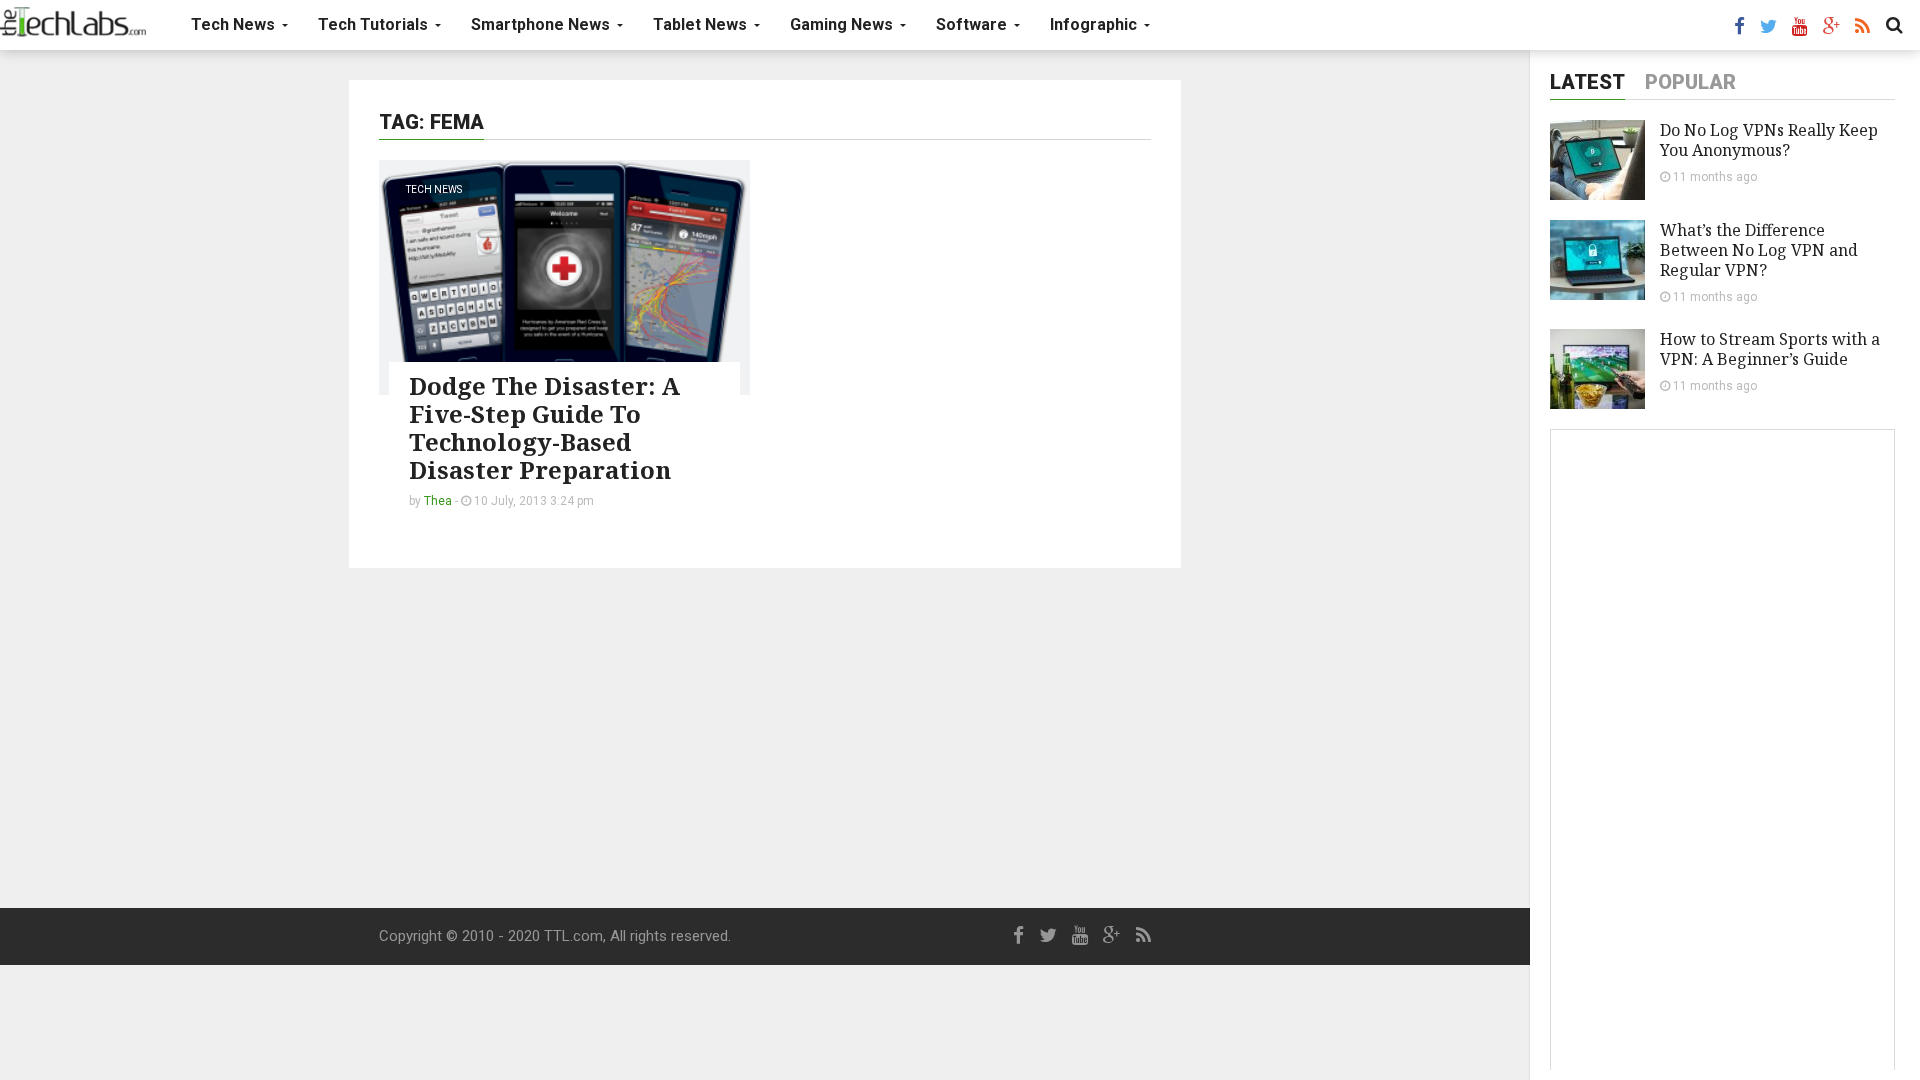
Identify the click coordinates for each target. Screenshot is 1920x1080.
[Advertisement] (765, 738)
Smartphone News (542, 24)
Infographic (1095, 24)
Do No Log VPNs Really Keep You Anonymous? (1769, 140)
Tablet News (702, 24)
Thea (438, 501)
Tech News (235, 24)
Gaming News (843, 24)
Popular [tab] (1690, 82)
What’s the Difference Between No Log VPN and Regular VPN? (1759, 250)
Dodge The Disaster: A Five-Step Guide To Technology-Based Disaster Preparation (544, 427)
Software (973, 24)
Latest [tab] (1587, 82)
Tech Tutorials (375, 24)
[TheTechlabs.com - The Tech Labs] (73, 22)
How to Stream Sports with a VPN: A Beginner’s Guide (1770, 349)
